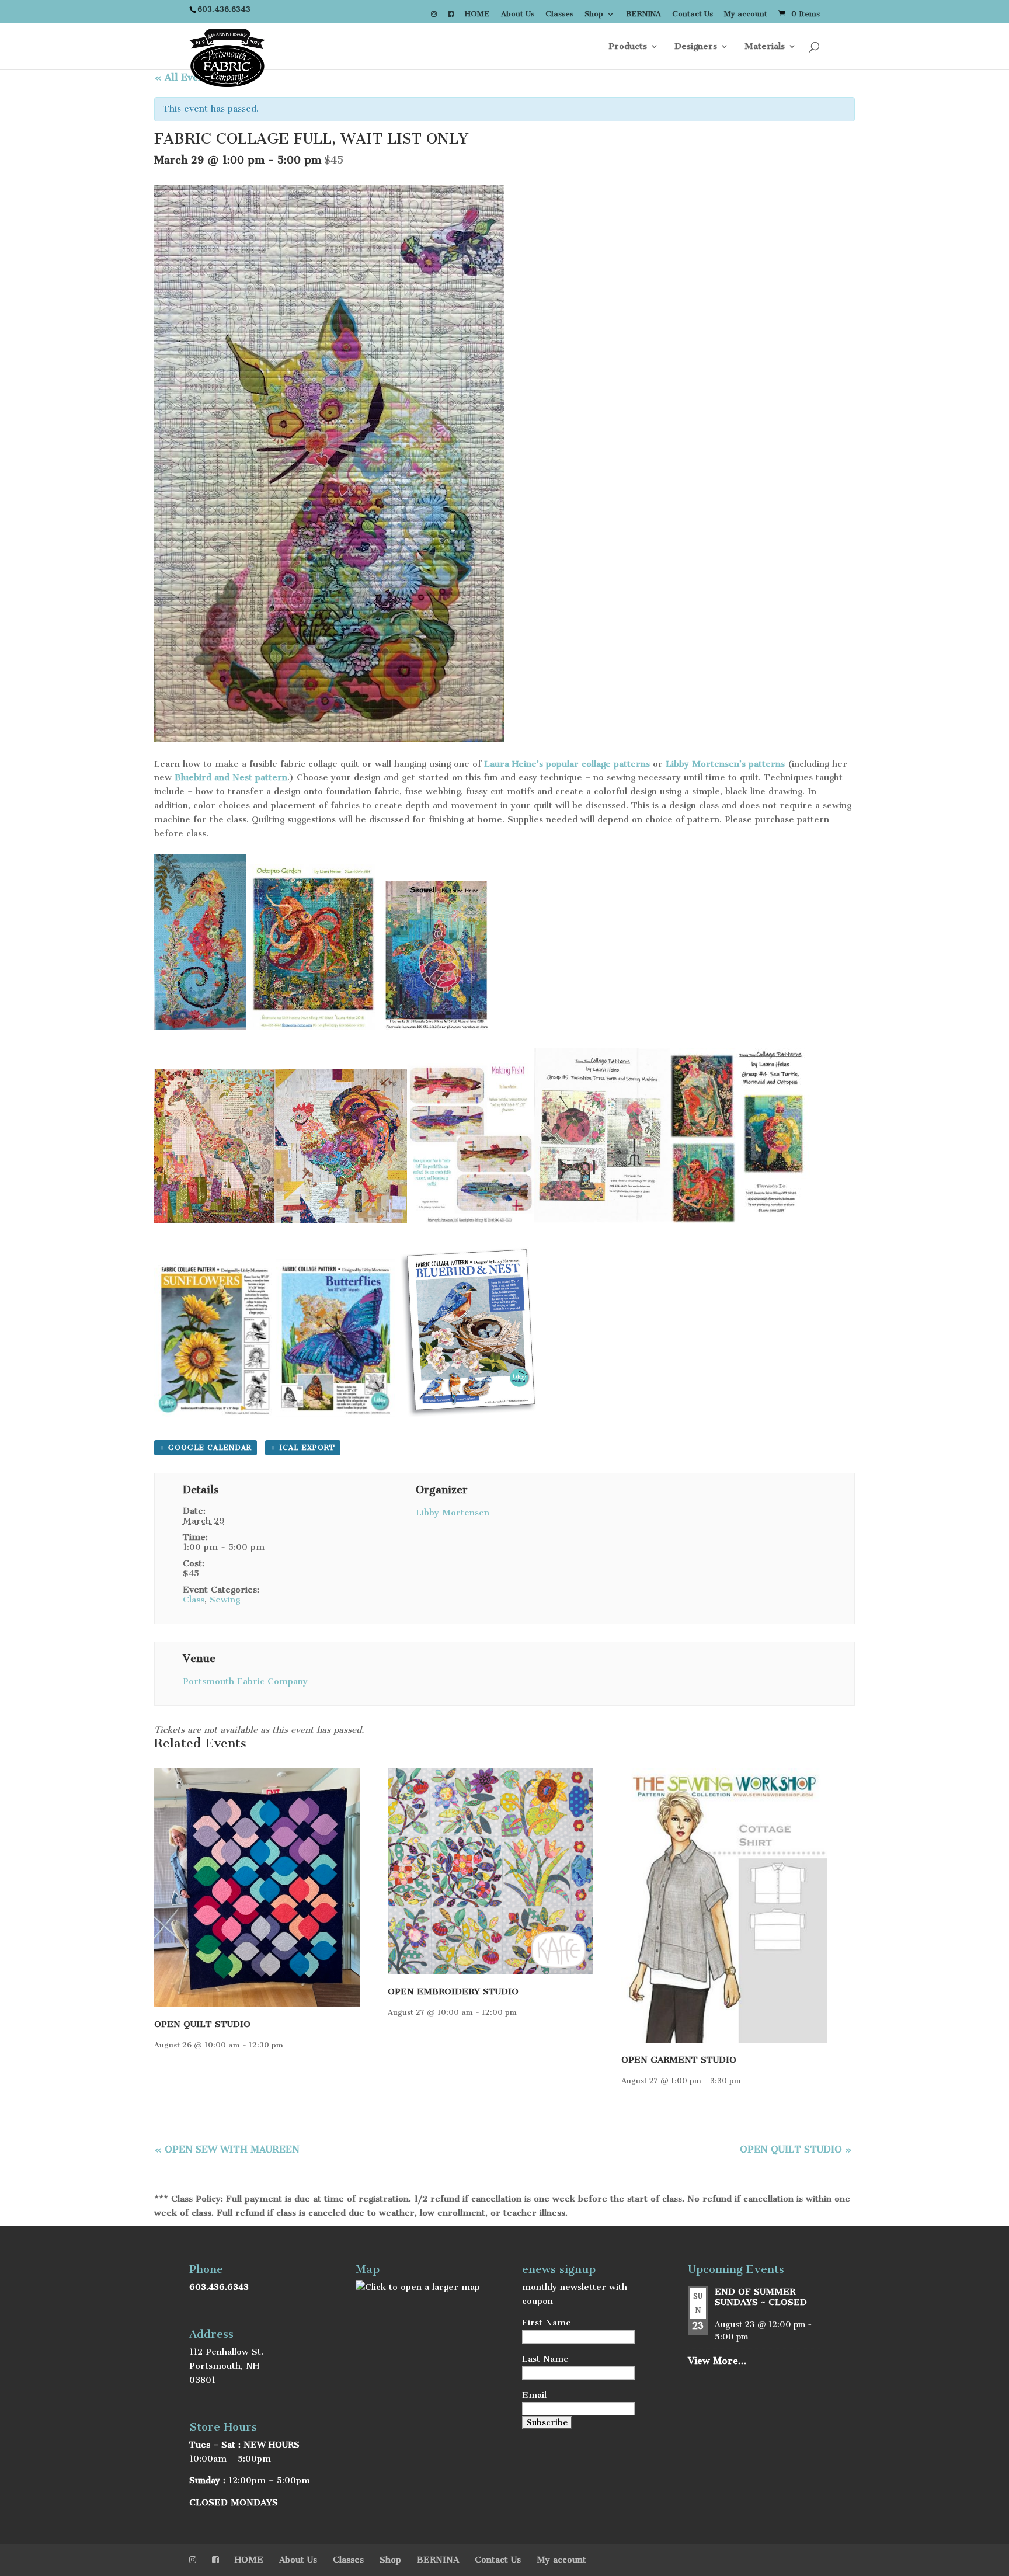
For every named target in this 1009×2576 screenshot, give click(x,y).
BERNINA (643, 14)
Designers (696, 47)
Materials (765, 47)
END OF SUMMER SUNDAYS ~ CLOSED (761, 2297)
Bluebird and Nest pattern (231, 777)
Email (534, 2395)
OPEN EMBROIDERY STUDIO (453, 1991)
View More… (717, 2361)
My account (746, 14)
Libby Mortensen (453, 1513)
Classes (559, 14)
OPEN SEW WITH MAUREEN (227, 2149)
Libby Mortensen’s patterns (727, 764)
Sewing (225, 1600)
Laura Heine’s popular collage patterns (567, 764)
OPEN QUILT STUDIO (202, 2024)
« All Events (183, 77)
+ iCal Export (303, 1448)
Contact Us (693, 14)
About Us (518, 14)
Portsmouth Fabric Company (245, 1681)
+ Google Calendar (206, 1448)
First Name (547, 2323)
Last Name (545, 2359)
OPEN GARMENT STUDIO (679, 2060)
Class (194, 1600)
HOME (477, 14)
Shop (594, 14)
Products (628, 47)
